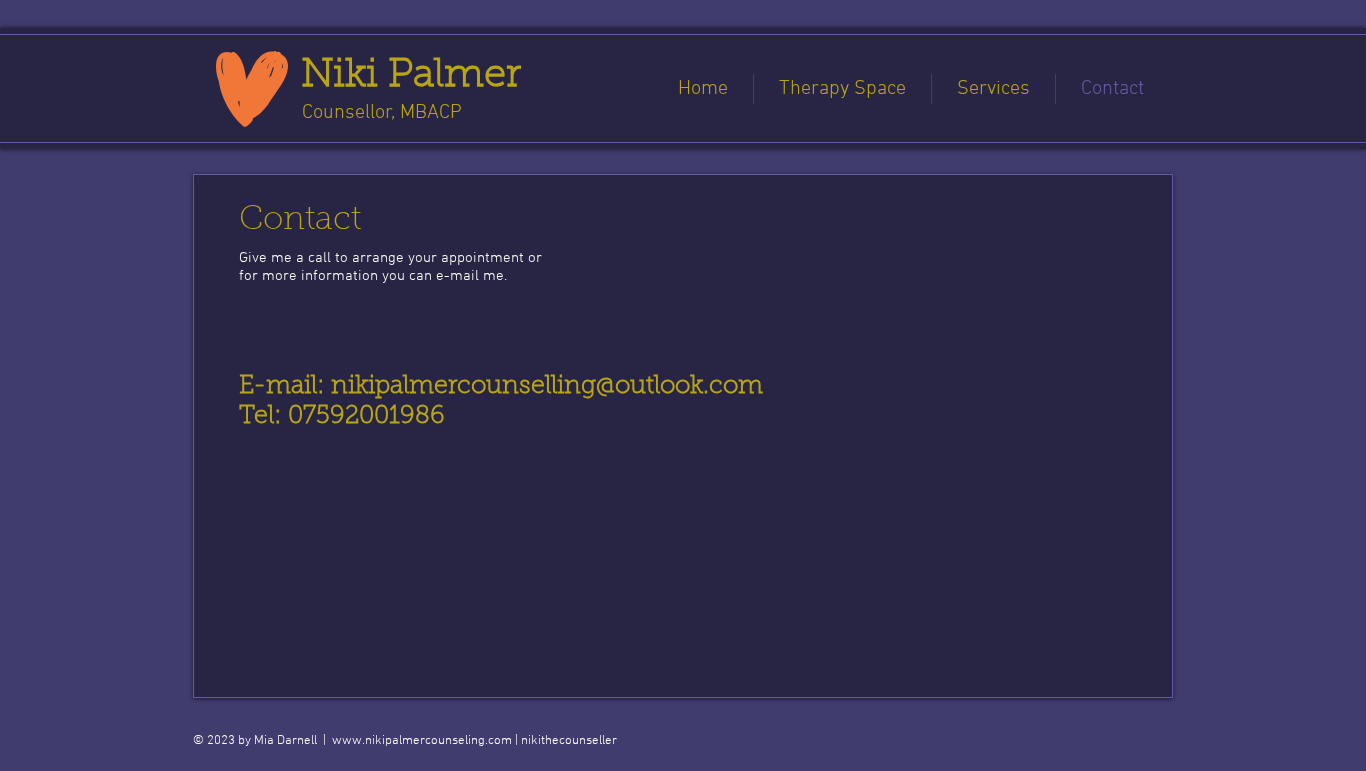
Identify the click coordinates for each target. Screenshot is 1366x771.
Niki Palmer (411, 76)
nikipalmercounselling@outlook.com (547, 386)
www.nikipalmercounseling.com (422, 741)
